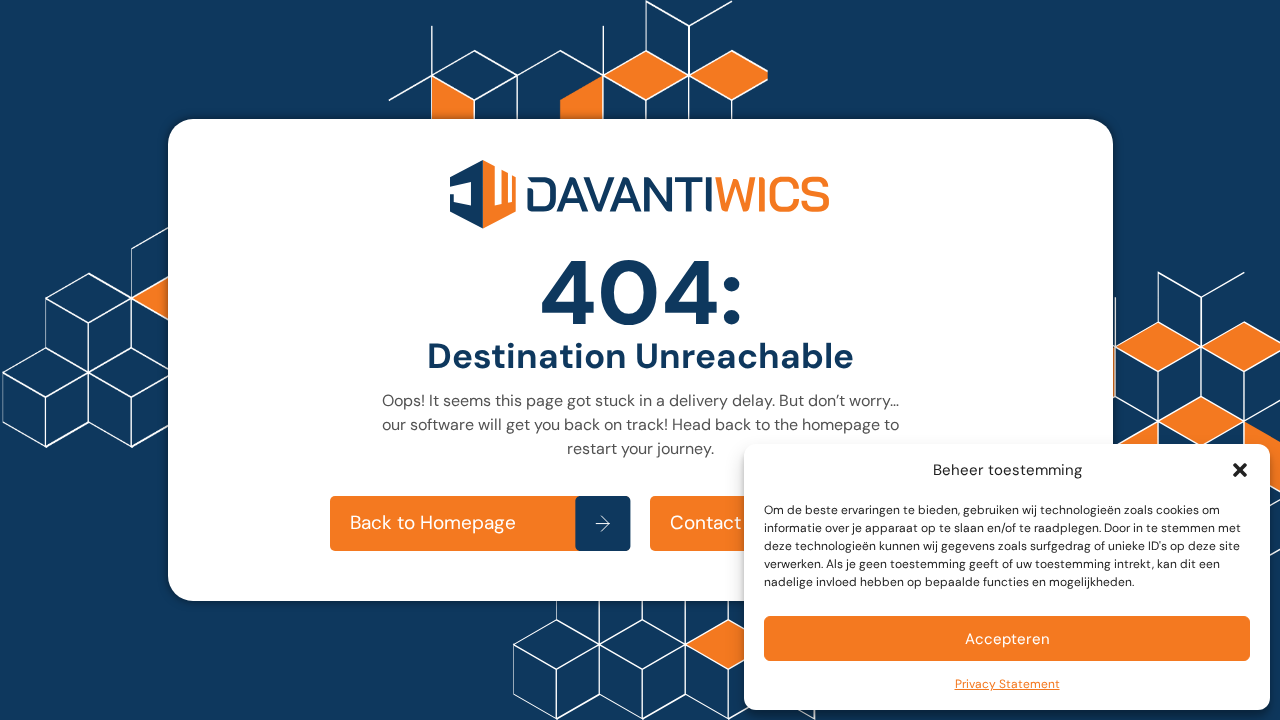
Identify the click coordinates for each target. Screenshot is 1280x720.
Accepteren (1007, 639)
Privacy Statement (1007, 684)
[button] (1240, 470)
